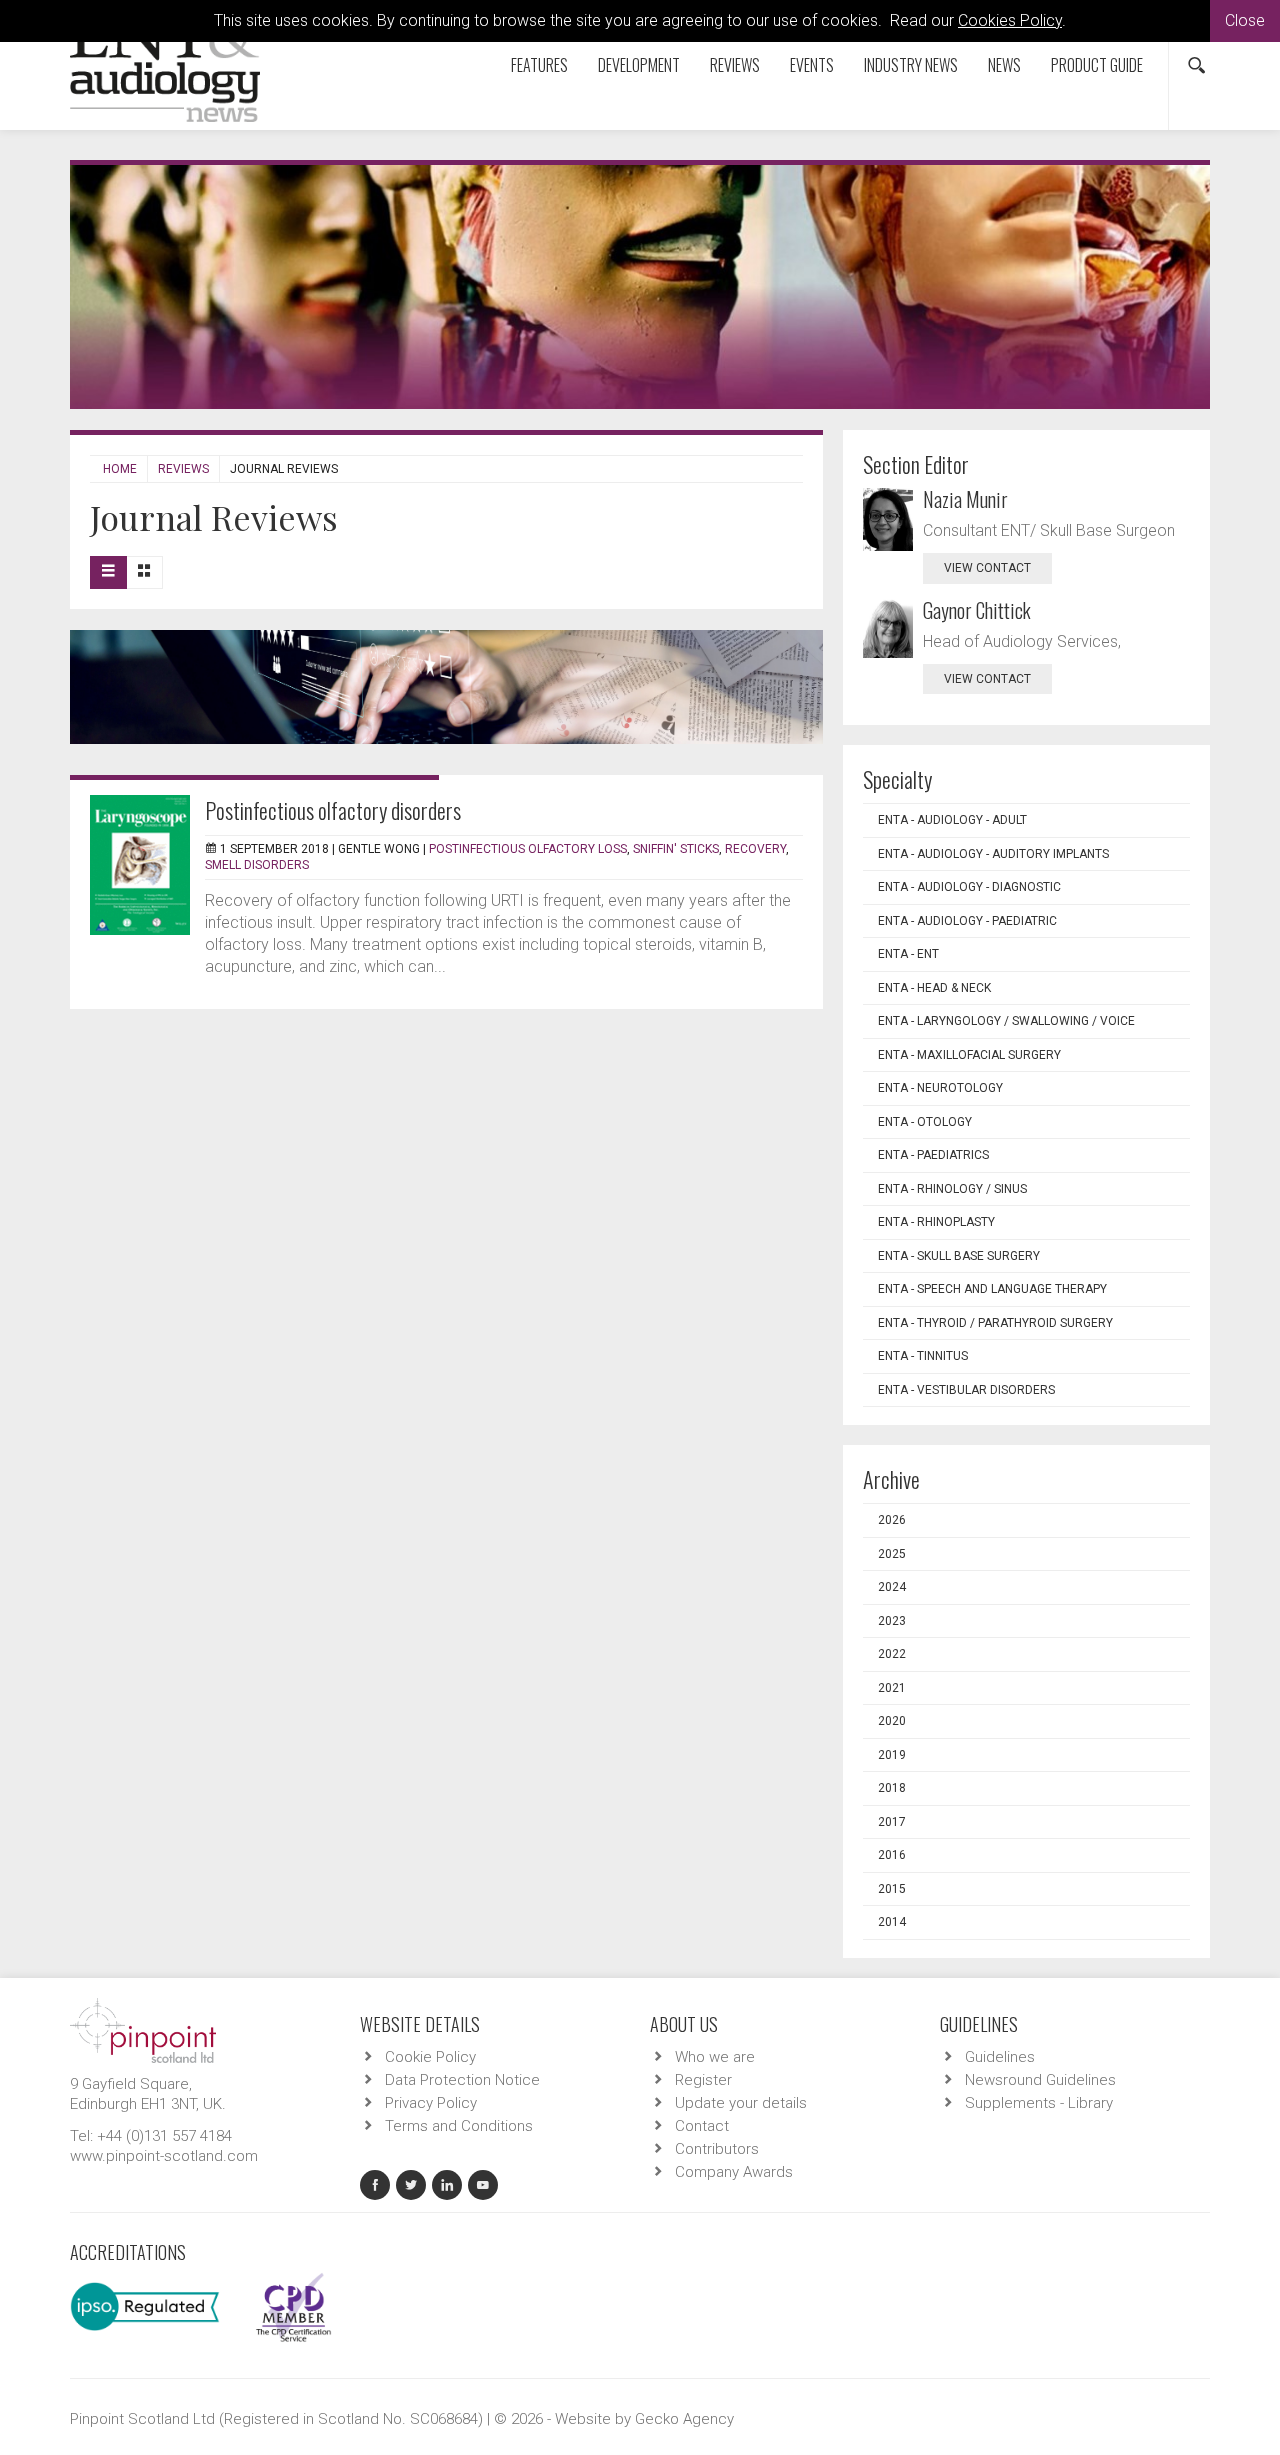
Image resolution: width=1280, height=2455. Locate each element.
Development (639, 65)
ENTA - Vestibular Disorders (966, 1390)
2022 (892, 1654)
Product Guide (1097, 65)
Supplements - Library (1039, 2103)
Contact (702, 2126)
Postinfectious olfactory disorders (333, 810)
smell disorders (257, 865)
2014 (892, 1922)
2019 (892, 1755)
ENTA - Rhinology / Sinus (952, 1189)
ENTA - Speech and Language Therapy (992, 1289)
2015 (892, 1889)
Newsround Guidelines (1040, 2080)
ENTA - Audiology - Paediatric (967, 921)
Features (539, 65)
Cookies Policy (1010, 20)
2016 (892, 1855)
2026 (892, 1520)
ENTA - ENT (908, 954)
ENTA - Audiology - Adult (952, 820)
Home (120, 469)
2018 (892, 1788)
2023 (892, 1621)
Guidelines (1000, 2057)
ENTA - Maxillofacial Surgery (969, 1055)
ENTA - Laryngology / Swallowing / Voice (1006, 1021)
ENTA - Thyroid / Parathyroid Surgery (995, 1323)
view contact (987, 568)
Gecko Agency (684, 2419)
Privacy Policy (431, 2103)
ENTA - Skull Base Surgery (959, 1256)
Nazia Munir (965, 499)
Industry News (911, 65)
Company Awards (734, 2172)
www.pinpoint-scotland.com (164, 2156)
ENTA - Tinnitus (923, 1356)
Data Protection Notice (462, 2080)
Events (812, 65)
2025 (892, 1554)
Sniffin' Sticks (676, 849)
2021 (892, 1688)
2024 (892, 1587)
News (1004, 65)
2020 (892, 1721)
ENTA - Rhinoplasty (936, 1222)
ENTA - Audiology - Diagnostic (969, 887)
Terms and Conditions (459, 2126)
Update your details (741, 2103)
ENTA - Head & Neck (934, 988)
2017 (892, 1822)
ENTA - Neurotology (940, 1088)
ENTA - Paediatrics (933, 1155)
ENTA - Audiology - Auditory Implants (993, 854)
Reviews (735, 65)
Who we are (715, 2057)
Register (703, 2080)
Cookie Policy (430, 2057)
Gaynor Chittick (977, 610)
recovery (755, 849)
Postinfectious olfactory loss (528, 849)
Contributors (717, 2149)
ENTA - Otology (925, 1122)
